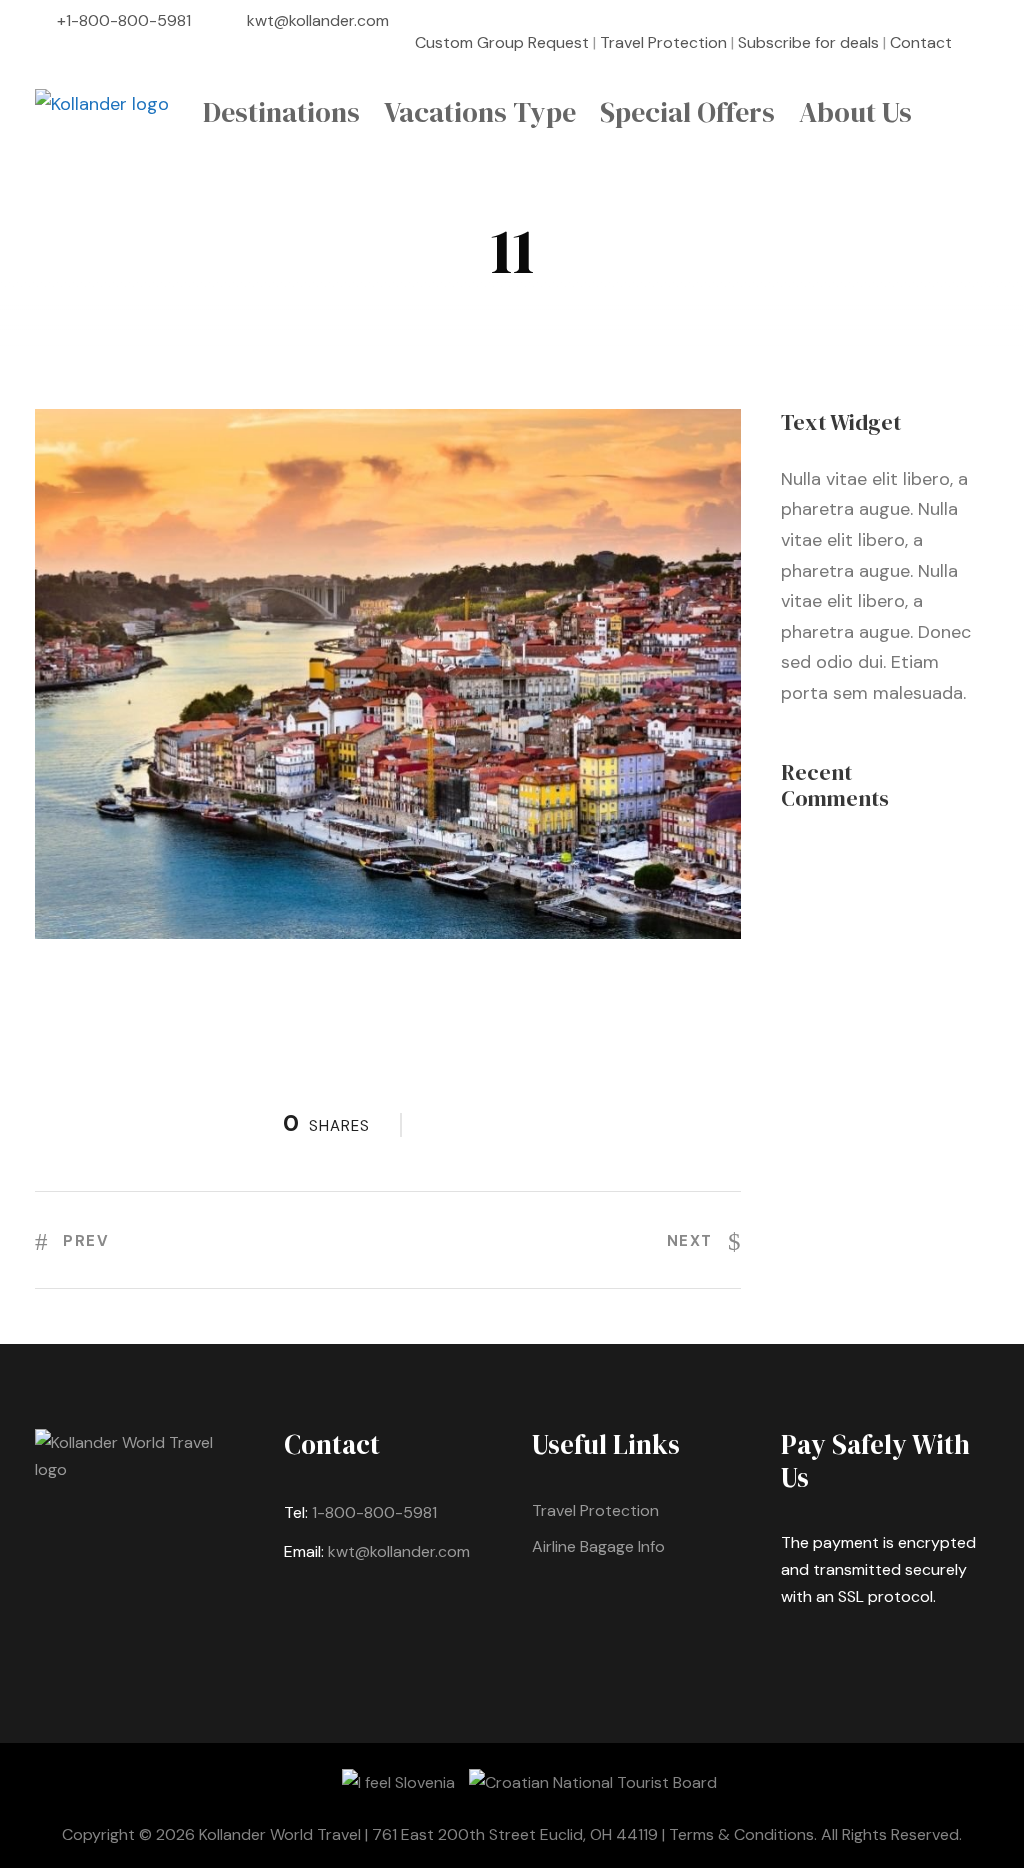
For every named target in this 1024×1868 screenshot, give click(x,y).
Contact (921, 42)
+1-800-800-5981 (124, 20)
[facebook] (983, 42)
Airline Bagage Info (598, 1546)
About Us (855, 112)
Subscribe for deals (808, 42)
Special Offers (687, 112)
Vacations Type (480, 112)
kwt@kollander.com (318, 20)
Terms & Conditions (741, 1834)
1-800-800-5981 (374, 1512)
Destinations (281, 112)
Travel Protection (663, 42)
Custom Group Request (502, 42)
